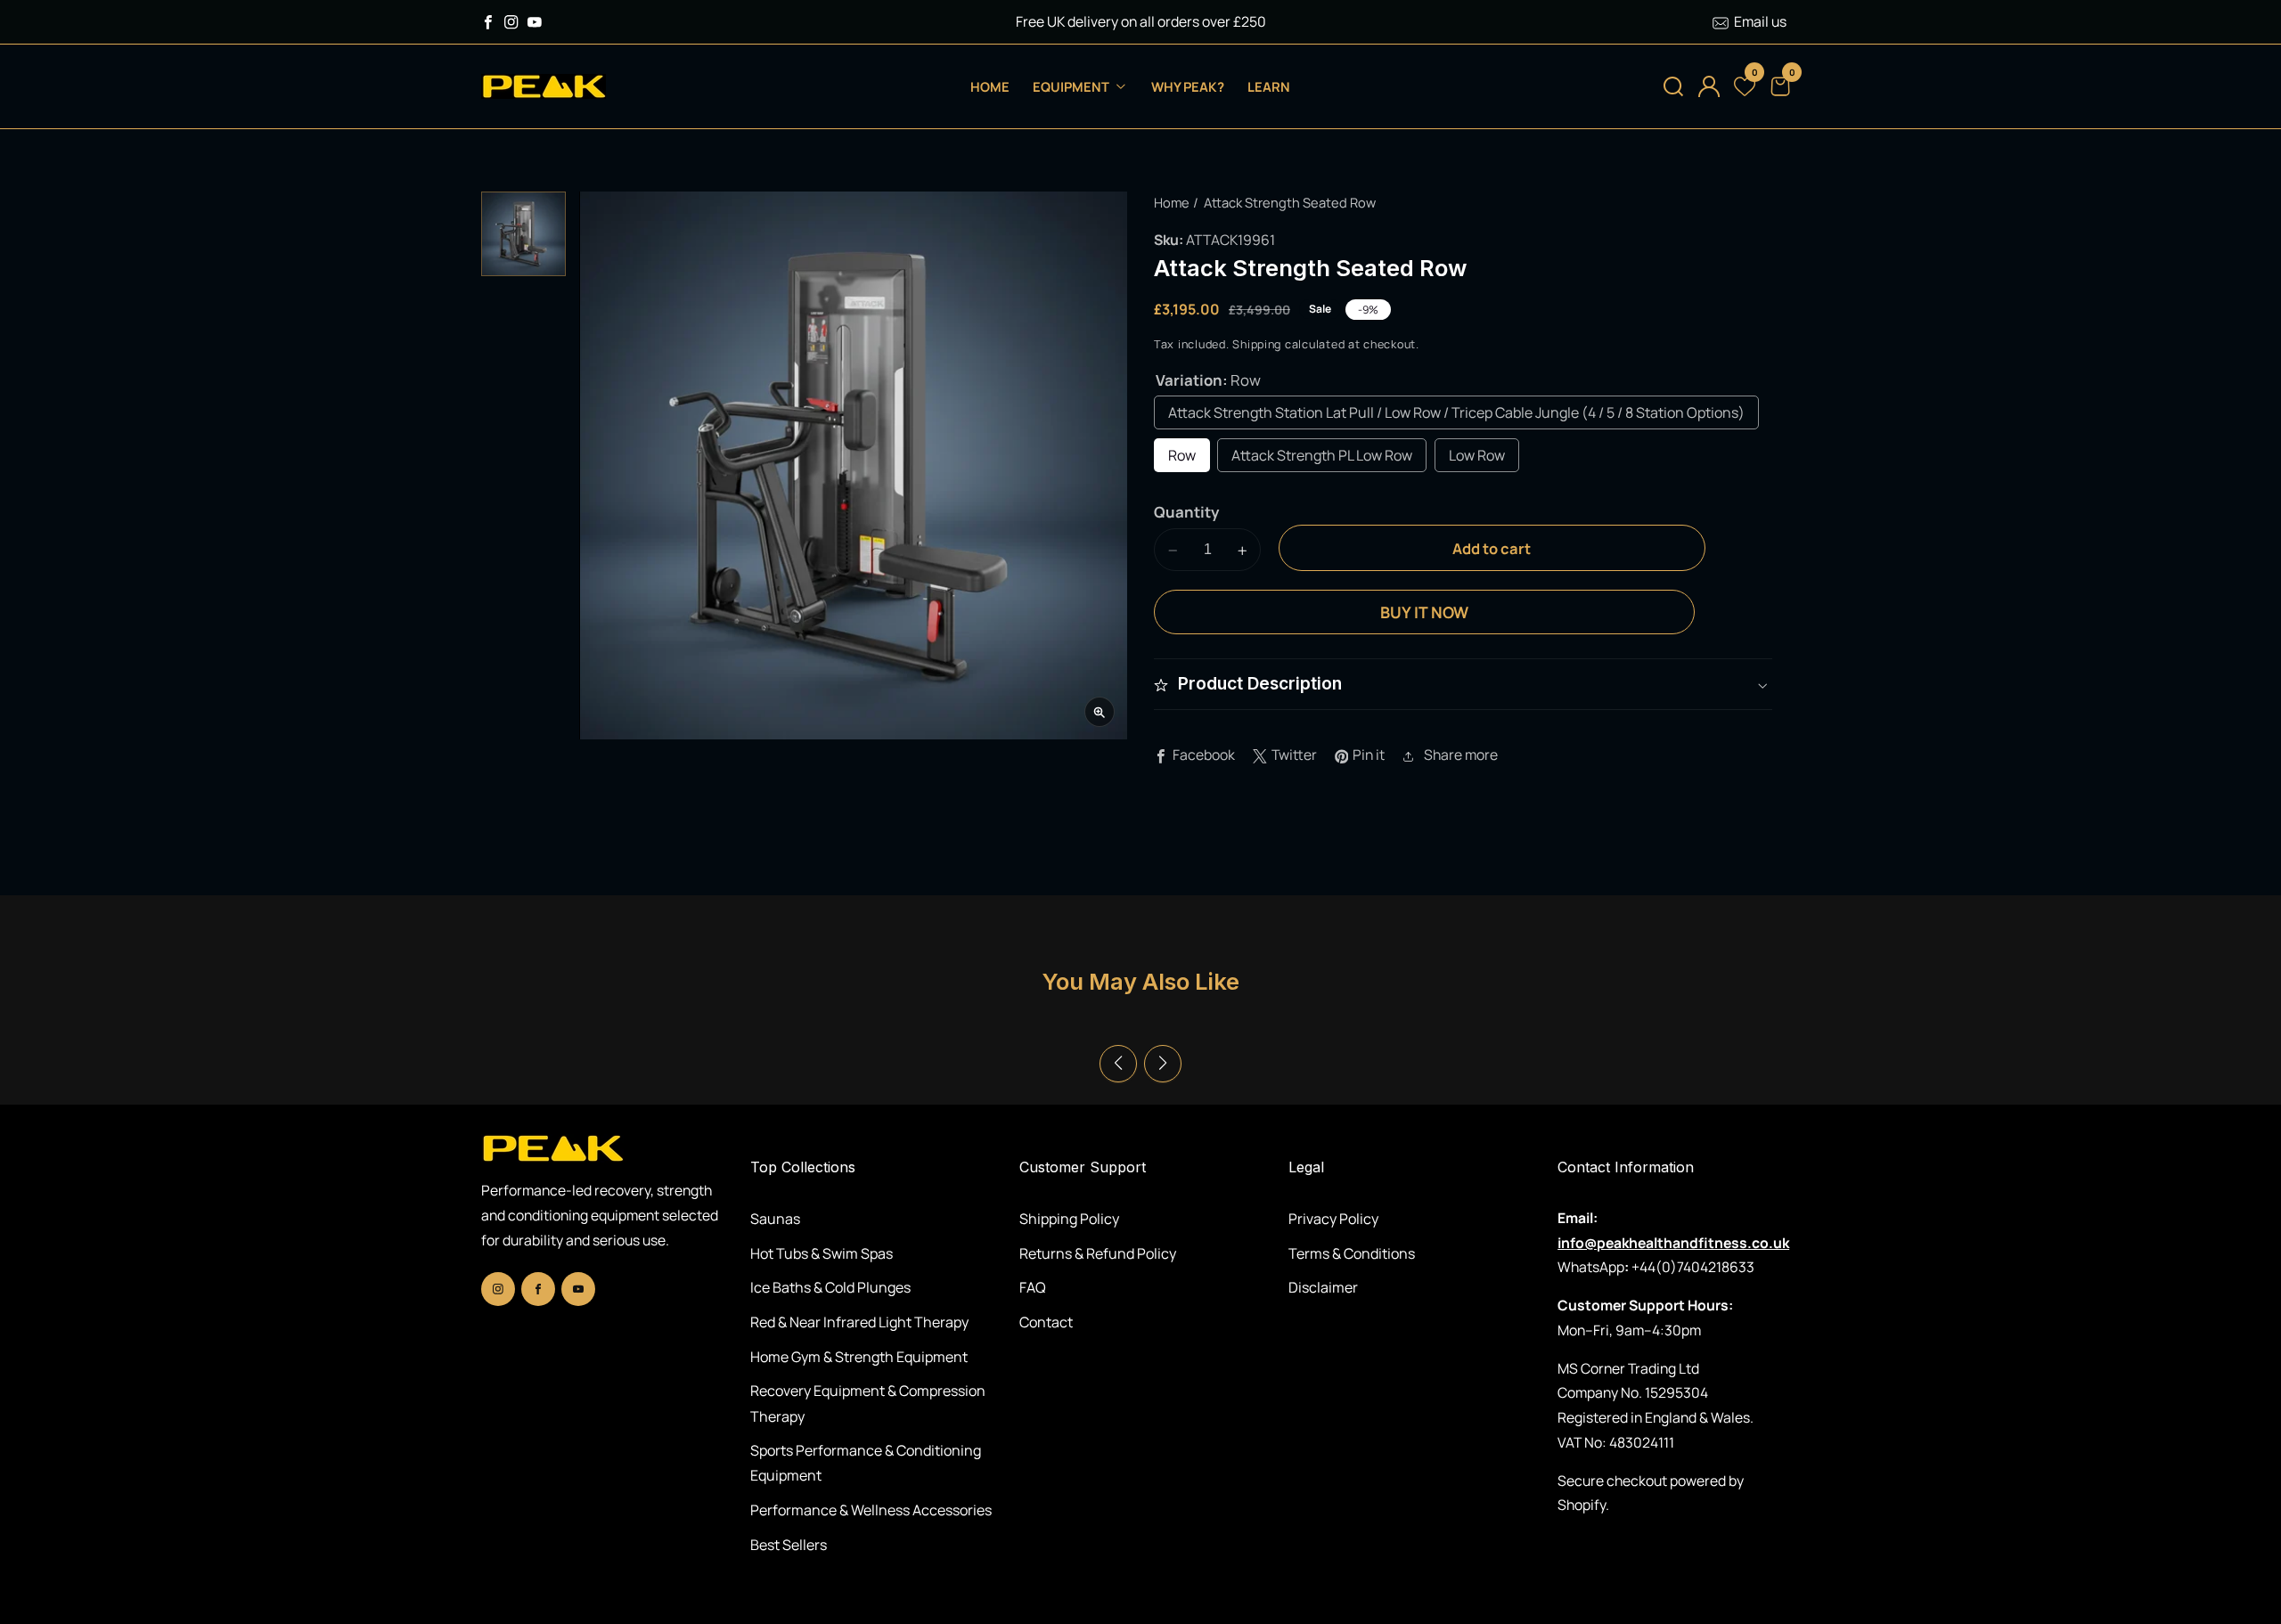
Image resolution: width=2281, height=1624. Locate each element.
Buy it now (1424, 613)
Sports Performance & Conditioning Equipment (866, 1463)
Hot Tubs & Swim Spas (822, 1253)
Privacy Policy (1333, 1219)
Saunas (775, 1219)
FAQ (1033, 1287)
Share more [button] (1461, 755)
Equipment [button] (1072, 86)
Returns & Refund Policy (1098, 1253)
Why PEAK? (1188, 86)
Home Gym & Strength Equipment (859, 1357)
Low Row (1477, 456)
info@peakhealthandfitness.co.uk (1673, 1243)
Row (1182, 456)
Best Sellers (789, 1545)
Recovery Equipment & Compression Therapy (868, 1403)
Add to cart (1492, 549)
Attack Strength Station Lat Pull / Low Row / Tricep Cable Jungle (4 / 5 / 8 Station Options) (1456, 413)
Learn (1269, 86)
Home (990, 86)
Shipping (1257, 345)
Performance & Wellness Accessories (871, 1510)
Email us (1760, 21)
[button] (1673, 86)
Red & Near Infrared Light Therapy (859, 1322)
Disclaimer (1323, 1287)
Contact (1046, 1322)
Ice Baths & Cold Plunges (830, 1287)
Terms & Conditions (1352, 1253)
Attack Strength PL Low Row (1322, 456)
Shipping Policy (1069, 1219)
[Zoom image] (1100, 713)
